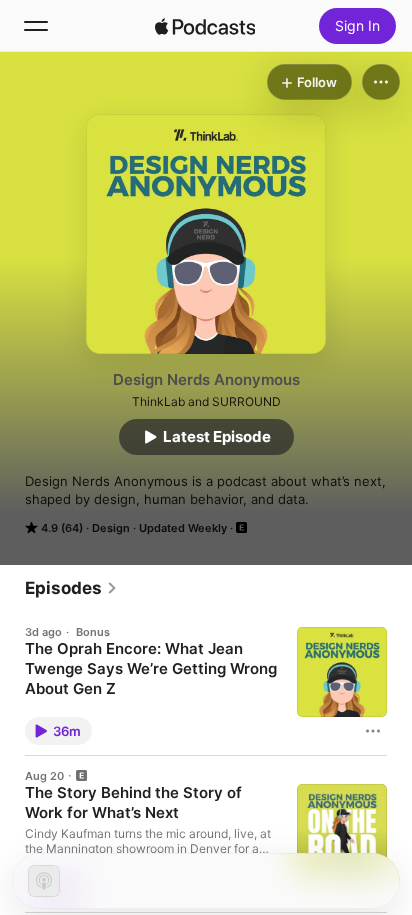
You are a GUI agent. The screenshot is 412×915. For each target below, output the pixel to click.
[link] (71, 588)
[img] (205, 26)
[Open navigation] (36, 26)
